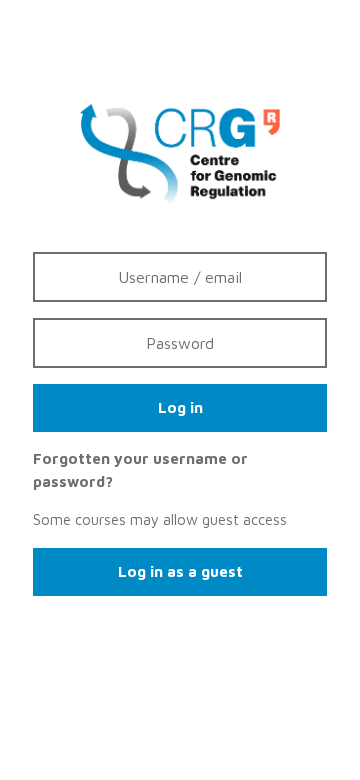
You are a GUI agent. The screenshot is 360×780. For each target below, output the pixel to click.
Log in (180, 407)
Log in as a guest (180, 571)
